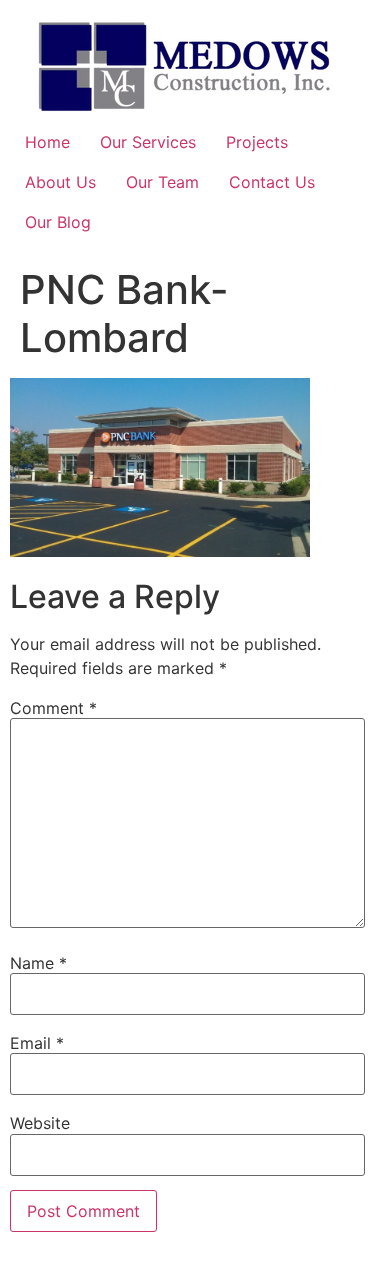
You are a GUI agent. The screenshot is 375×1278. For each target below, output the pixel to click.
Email (37, 1043)
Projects (257, 142)
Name (38, 963)
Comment (53, 708)
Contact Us (272, 182)
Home (47, 142)
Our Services (148, 142)
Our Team (162, 182)
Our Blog (58, 222)
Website (40, 1123)
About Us (60, 182)
